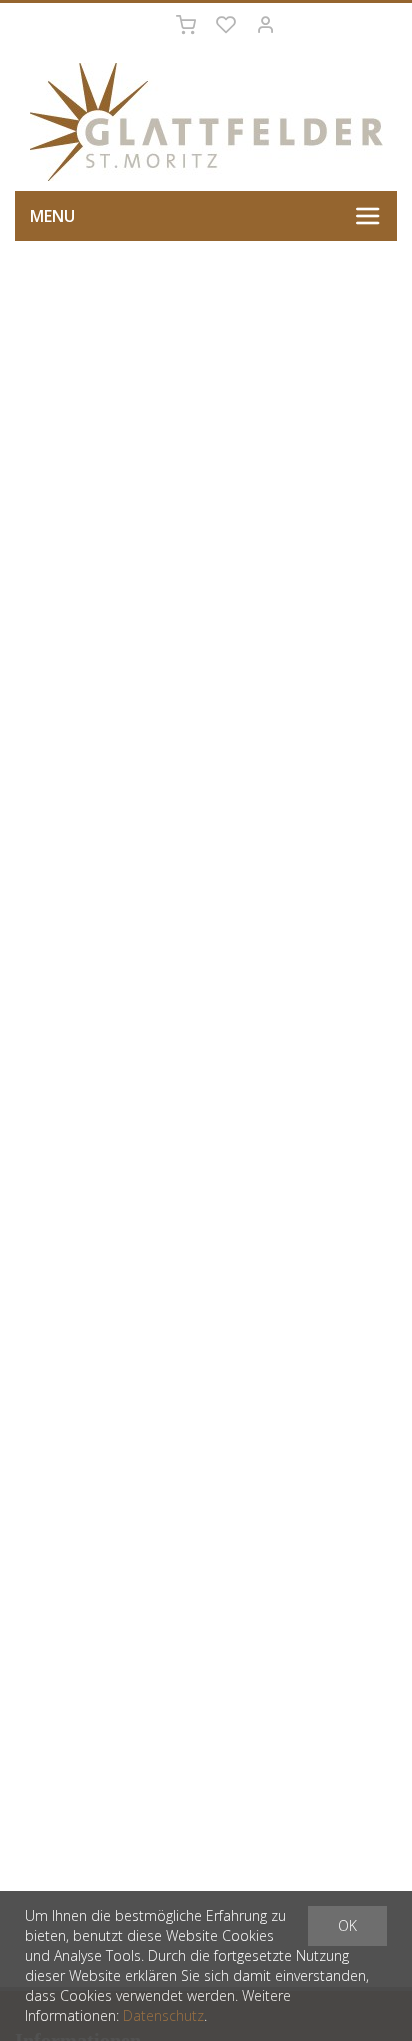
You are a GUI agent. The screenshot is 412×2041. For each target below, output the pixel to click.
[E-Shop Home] (206, 122)
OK (347, 1925)
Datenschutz (163, 2015)
